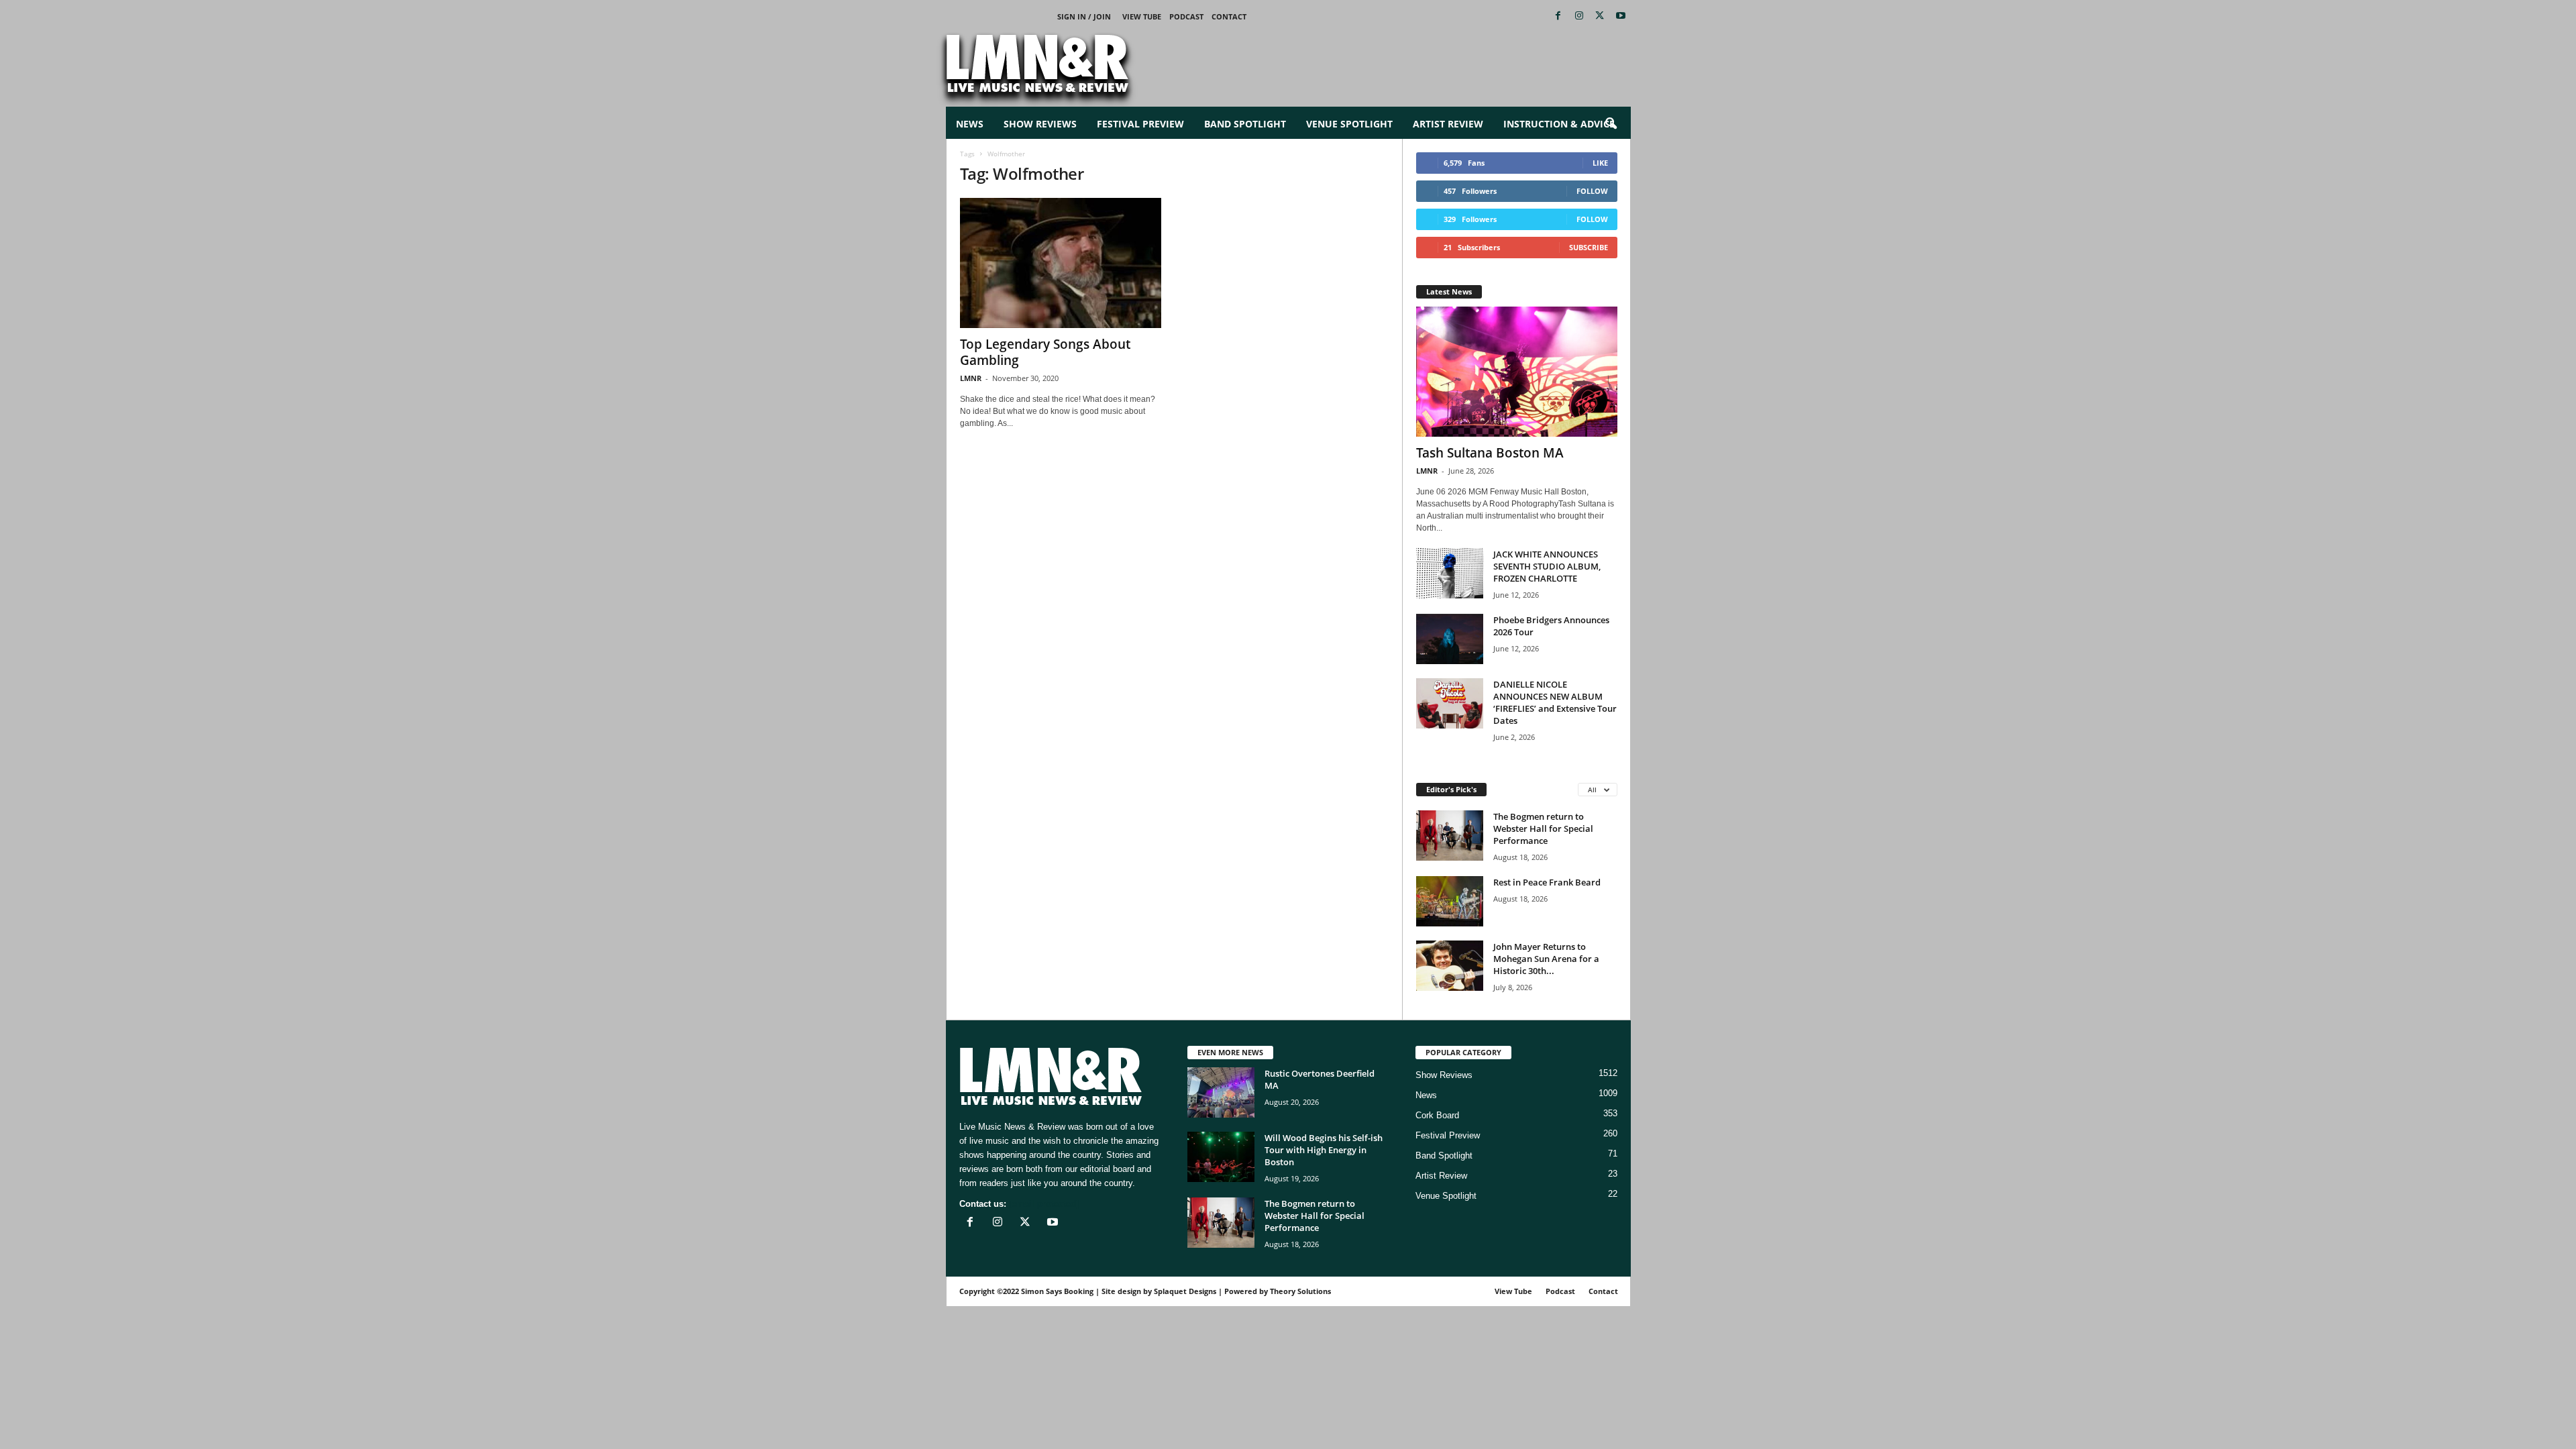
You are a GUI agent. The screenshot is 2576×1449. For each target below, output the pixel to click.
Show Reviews (1040, 124)
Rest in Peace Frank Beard (1547, 882)
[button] (1611, 124)
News (970, 124)
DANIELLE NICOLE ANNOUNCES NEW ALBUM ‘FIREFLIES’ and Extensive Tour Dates (1555, 702)
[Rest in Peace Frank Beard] (1450, 901)
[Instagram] (1579, 16)
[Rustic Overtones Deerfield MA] (1221, 1092)
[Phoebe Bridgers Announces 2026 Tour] (1450, 639)
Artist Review (1448, 124)
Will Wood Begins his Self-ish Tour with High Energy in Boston (1324, 1150)
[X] (1600, 16)
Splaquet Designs (1185, 1291)
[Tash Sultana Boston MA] (1517, 372)
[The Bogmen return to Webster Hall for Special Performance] (1450, 836)
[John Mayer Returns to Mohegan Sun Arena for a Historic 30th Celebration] (1450, 966)
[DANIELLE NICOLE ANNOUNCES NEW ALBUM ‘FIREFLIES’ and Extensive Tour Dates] (1450, 703)
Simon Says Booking (1057, 1291)
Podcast (1186, 16)
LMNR (971, 378)
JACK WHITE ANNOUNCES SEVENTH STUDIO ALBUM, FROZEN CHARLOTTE (1547, 566)
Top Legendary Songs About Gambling (1045, 352)
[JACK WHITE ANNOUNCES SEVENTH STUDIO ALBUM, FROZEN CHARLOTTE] (1450, 573)
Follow (1592, 191)
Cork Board (1437, 1115)
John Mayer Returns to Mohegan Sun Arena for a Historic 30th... (1546, 959)
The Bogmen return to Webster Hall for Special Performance (1543, 828)
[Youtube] (1621, 16)
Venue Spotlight (1349, 124)
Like (1600, 163)
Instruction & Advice (1559, 124)
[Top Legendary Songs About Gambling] (1061, 263)
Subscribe (1589, 247)
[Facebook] (1558, 16)
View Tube (1142, 16)
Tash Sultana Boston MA (1490, 453)
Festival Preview (1140, 124)
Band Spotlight (1245, 124)
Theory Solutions (1300, 1291)
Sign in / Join (1084, 16)
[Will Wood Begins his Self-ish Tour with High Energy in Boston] (1221, 1157)
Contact (1229, 16)
